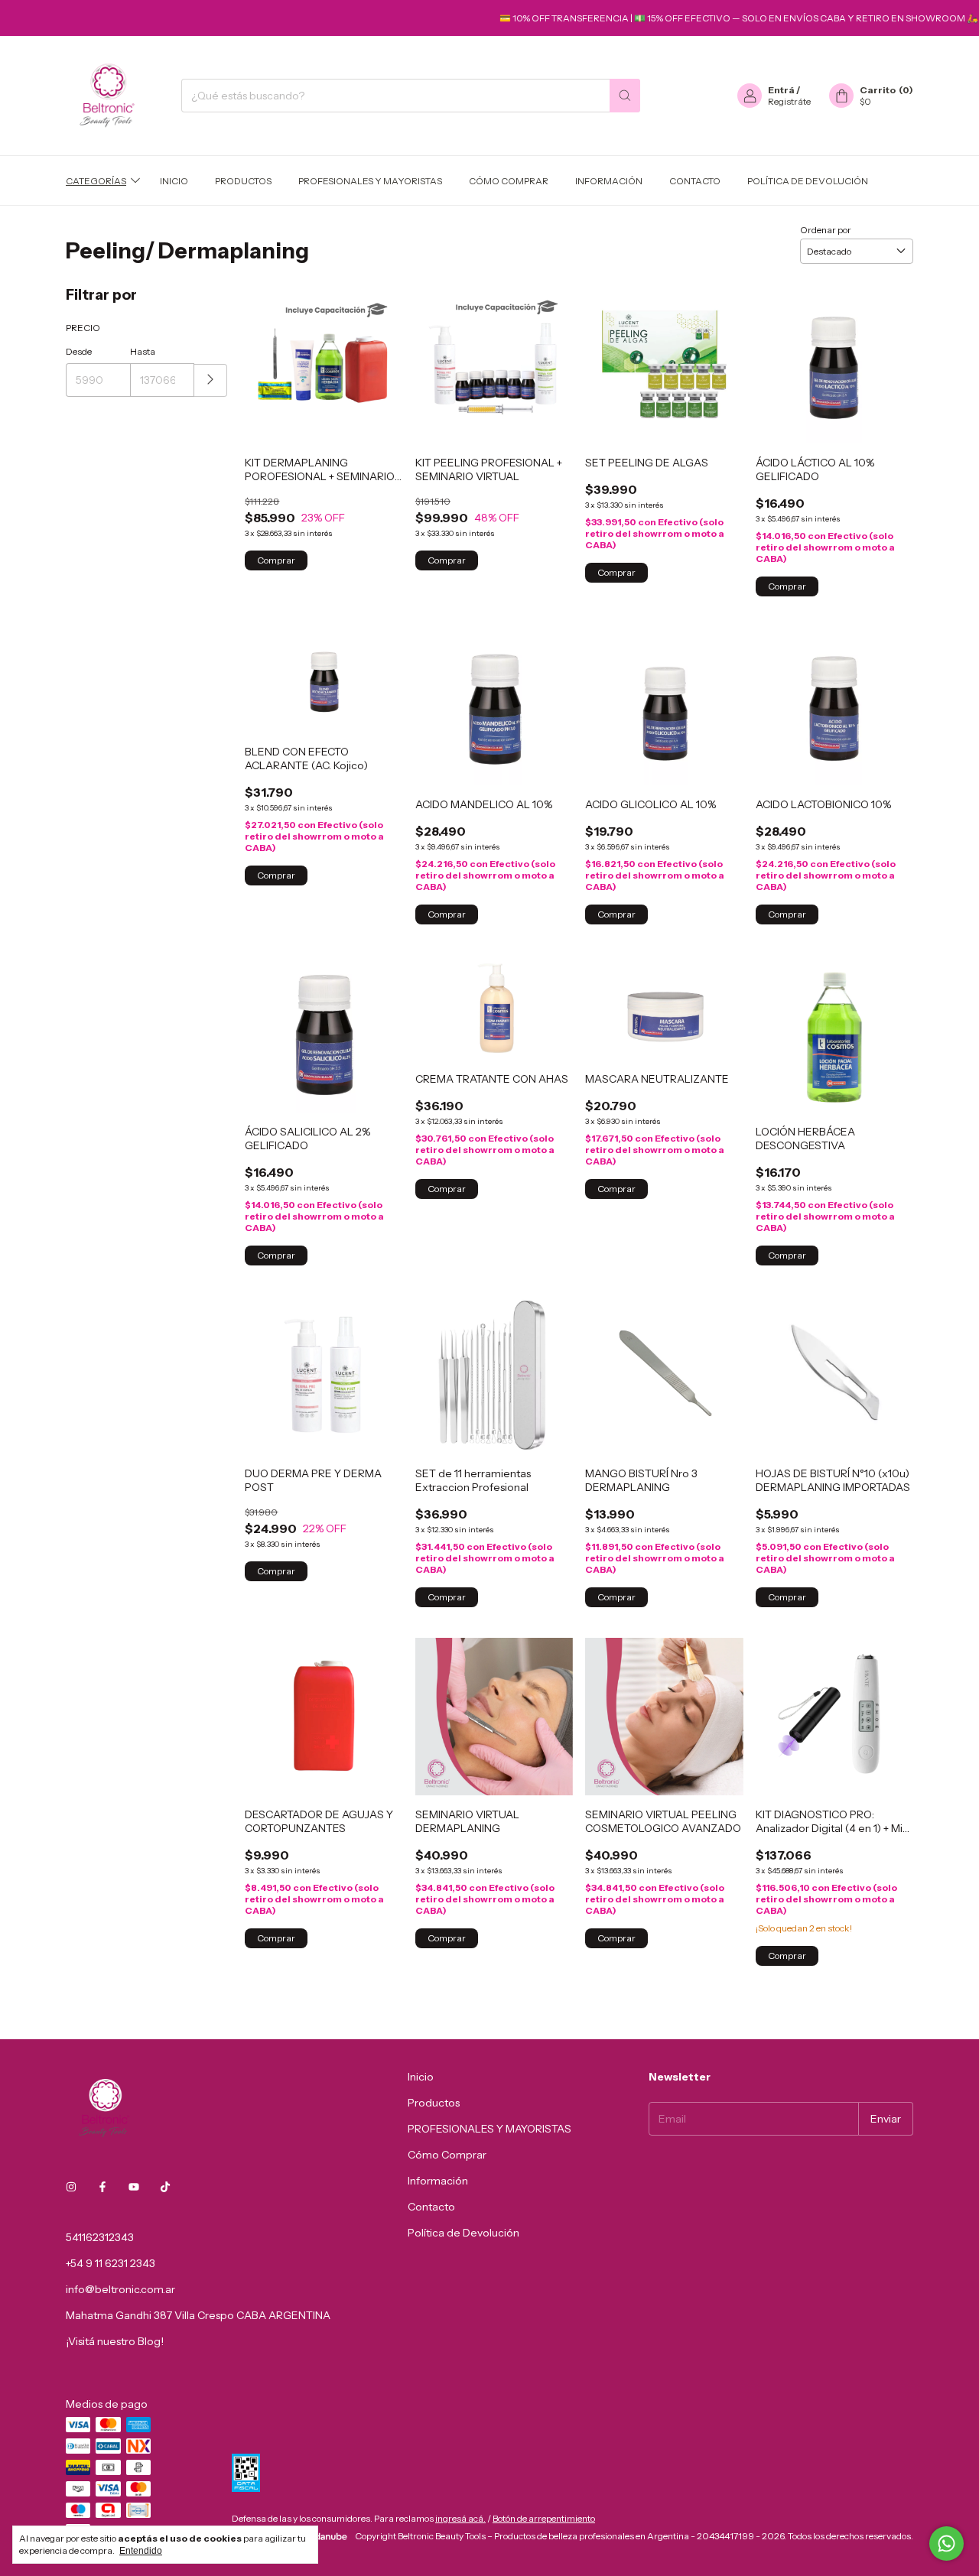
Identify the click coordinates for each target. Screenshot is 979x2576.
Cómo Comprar (509, 180)
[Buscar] (625, 96)
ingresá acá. (460, 2518)
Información (609, 180)
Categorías (96, 180)
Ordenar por (826, 230)
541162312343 (100, 2237)
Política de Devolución (808, 180)
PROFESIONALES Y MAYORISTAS (370, 180)
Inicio (174, 180)
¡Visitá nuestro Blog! (115, 2341)
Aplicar (211, 380)
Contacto (695, 180)
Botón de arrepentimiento (544, 2518)
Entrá (781, 90)
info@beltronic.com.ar (120, 2289)
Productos (243, 180)
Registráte (789, 101)
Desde (79, 351)
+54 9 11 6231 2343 (111, 2263)
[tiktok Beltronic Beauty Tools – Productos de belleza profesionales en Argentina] (165, 2187)
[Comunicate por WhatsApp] (946, 2544)
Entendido (141, 2551)
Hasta (143, 351)
